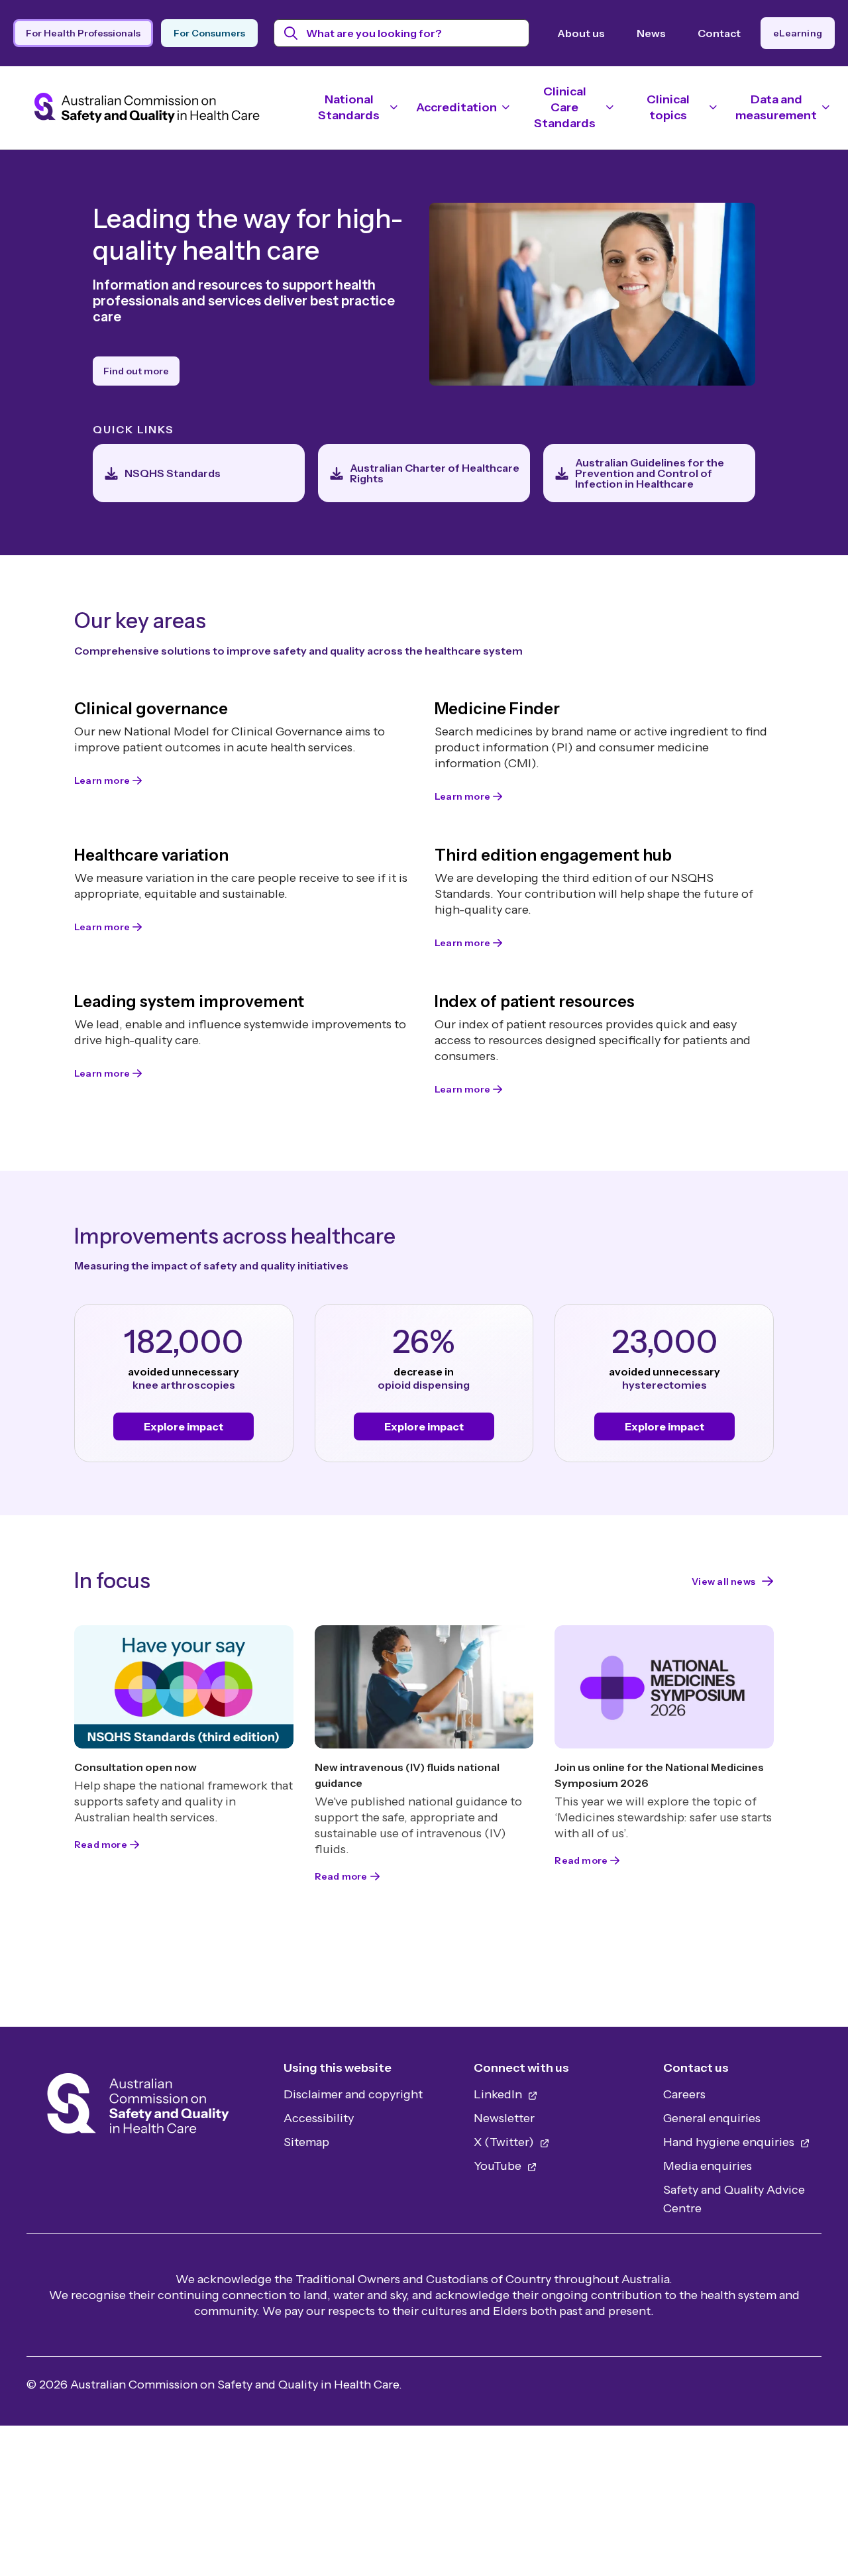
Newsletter (504, 2118)
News (651, 33)
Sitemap (306, 2142)
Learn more (102, 780)
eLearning (798, 33)
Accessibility (319, 2118)
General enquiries (712, 2118)
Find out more (136, 371)
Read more (101, 1845)
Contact (719, 33)
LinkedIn (499, 2094)
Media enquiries (708, 2166)
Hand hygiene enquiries (730, 2142)
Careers (684, 2094)
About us (581, 33)
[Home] (138, 2107)
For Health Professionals (83, 33)
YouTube (499, 2166)
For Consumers (209, 33)
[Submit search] (291, 33)
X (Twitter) (505, 2142)
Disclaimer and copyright (353, 2094)
